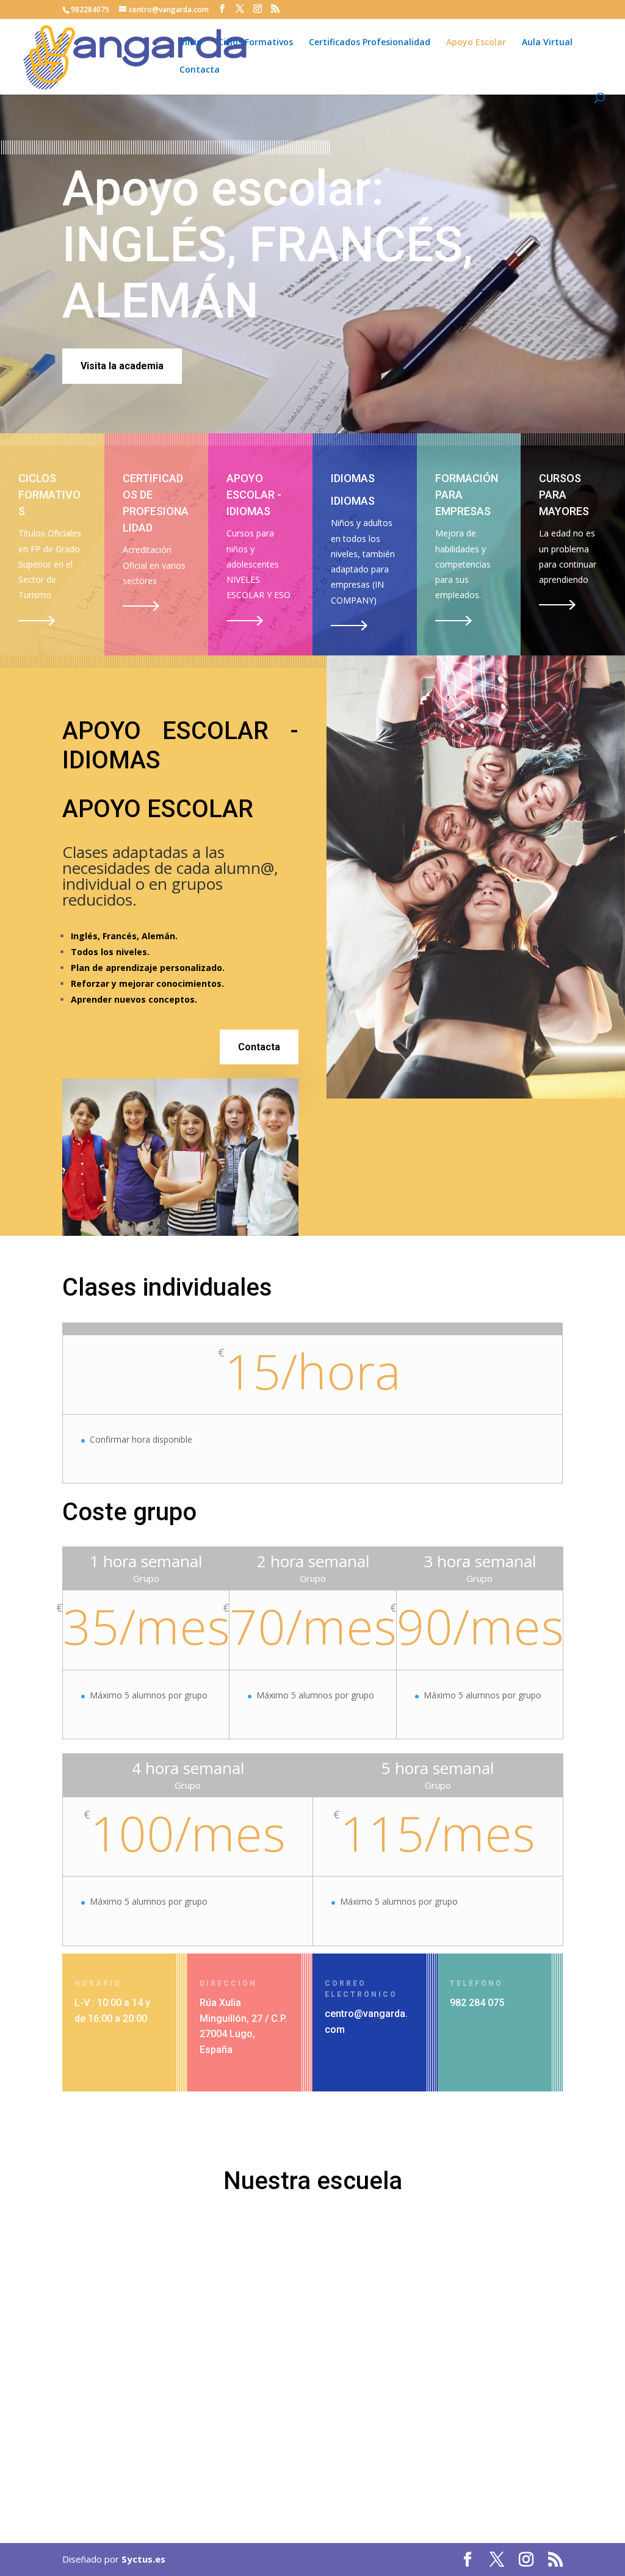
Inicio (191, 43)
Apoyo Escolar (476, 43)
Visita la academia (122, 366)
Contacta (200, 70)
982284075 (90, 9)
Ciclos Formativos (255, 43)
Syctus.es (143, 2559)
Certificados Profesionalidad (370, 43)
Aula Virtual (547, 43)
